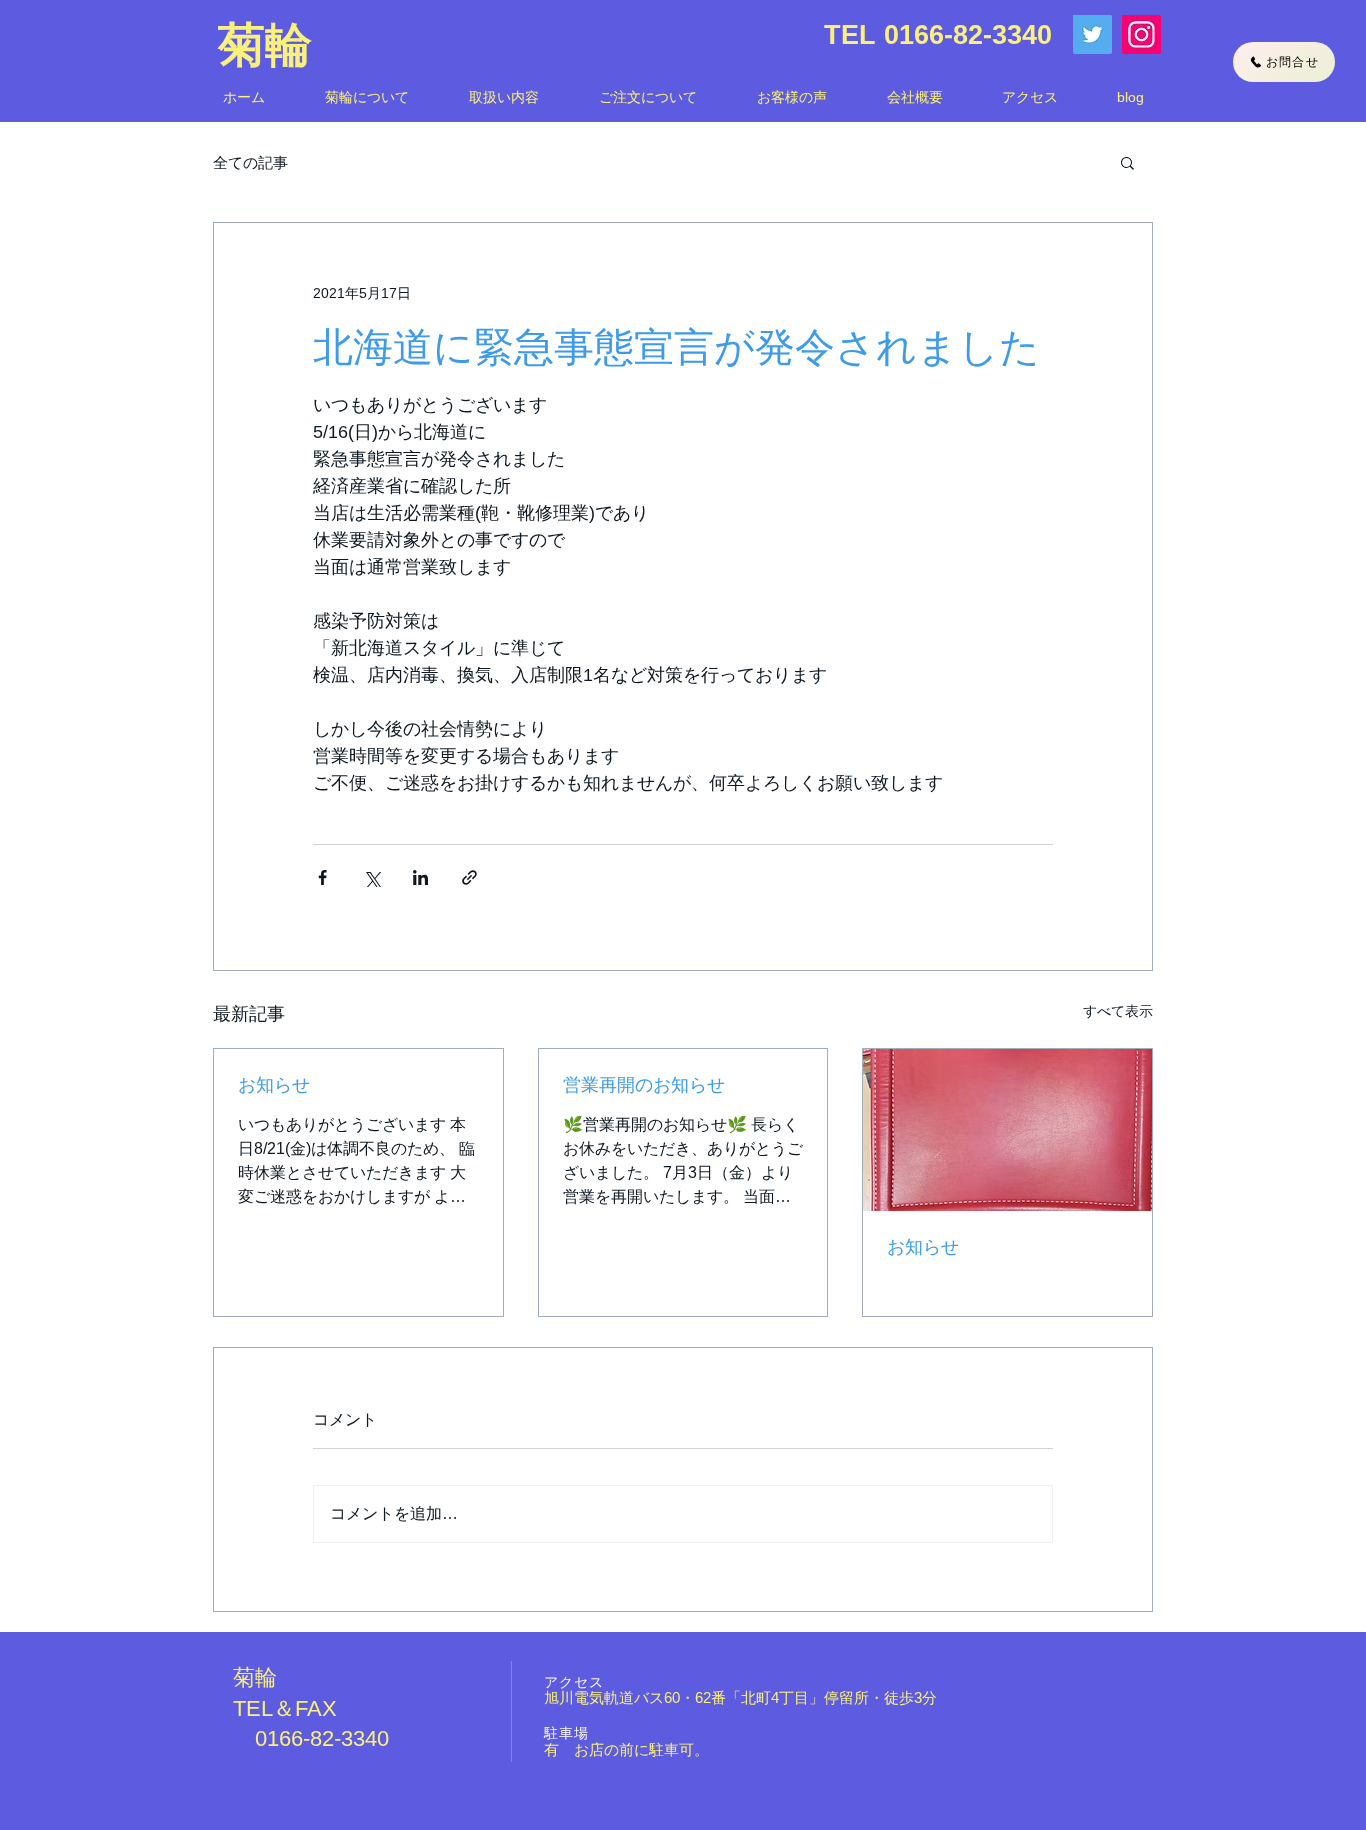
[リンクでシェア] (469, 877)
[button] (1127, 162)
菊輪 (265, 44)
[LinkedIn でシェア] (420, 877)
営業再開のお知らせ (644, 1085)
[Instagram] (1141, 34)
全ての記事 (250, 162)
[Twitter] (1092, 34)
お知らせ (274, 1085)
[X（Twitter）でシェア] (371, 877)
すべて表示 (1118, 1011)
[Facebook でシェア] (322, 877)
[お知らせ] (1007, 1130)
